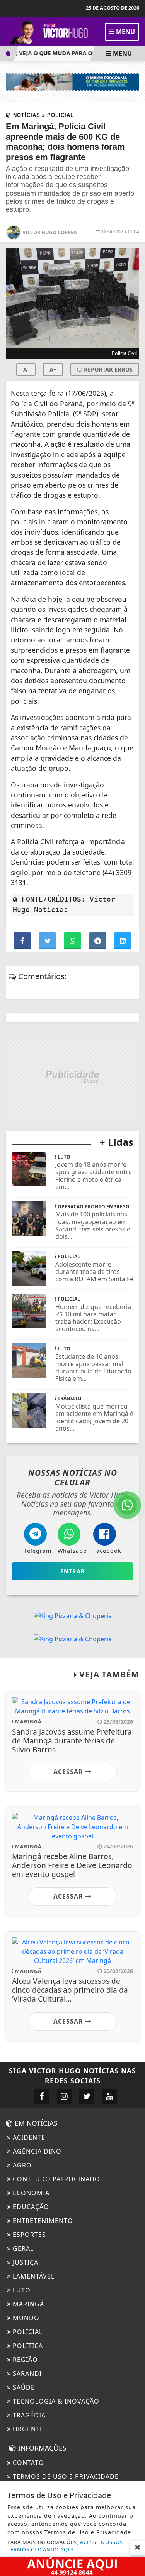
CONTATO (27, 2463)
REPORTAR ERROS (107, 369)
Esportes (28, 2235)
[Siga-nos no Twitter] (87, 2097)
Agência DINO (36, 2151)
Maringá (27, 2304)
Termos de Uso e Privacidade (65, 2476)
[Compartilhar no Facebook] (23, 941)
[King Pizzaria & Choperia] (72, 1077)
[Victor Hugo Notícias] (50, 31)
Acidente (28, 2137)
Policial (27, 2332)
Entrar (73, 1571)
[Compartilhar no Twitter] (48, 941)
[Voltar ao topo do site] (133, 1417)
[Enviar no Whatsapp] (73, 941)
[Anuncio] (72, 2566)
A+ (53, 369)
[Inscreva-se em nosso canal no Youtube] (109, 2097)
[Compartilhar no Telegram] (98, 941)
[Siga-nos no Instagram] (64, 2097)
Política (27, 2346)
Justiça (25, 2262)
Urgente (27, 2429)
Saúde (23, 2387)
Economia (30, 2193)
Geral (22, 2248)
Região (24, 2360)
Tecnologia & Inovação (55, 2401)
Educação (30, 2207)
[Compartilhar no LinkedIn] (123, 941)
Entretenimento (42, 2221)
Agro (21, 2165)
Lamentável (33, 2276)
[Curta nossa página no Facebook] (42, 2097)
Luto (21, 2290)
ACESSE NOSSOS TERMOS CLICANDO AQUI (65, 2546)
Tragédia (28, 2415)
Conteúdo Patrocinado (55, 2179)
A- (26, 369)
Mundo (25, 2318)
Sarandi (26, 2373)
